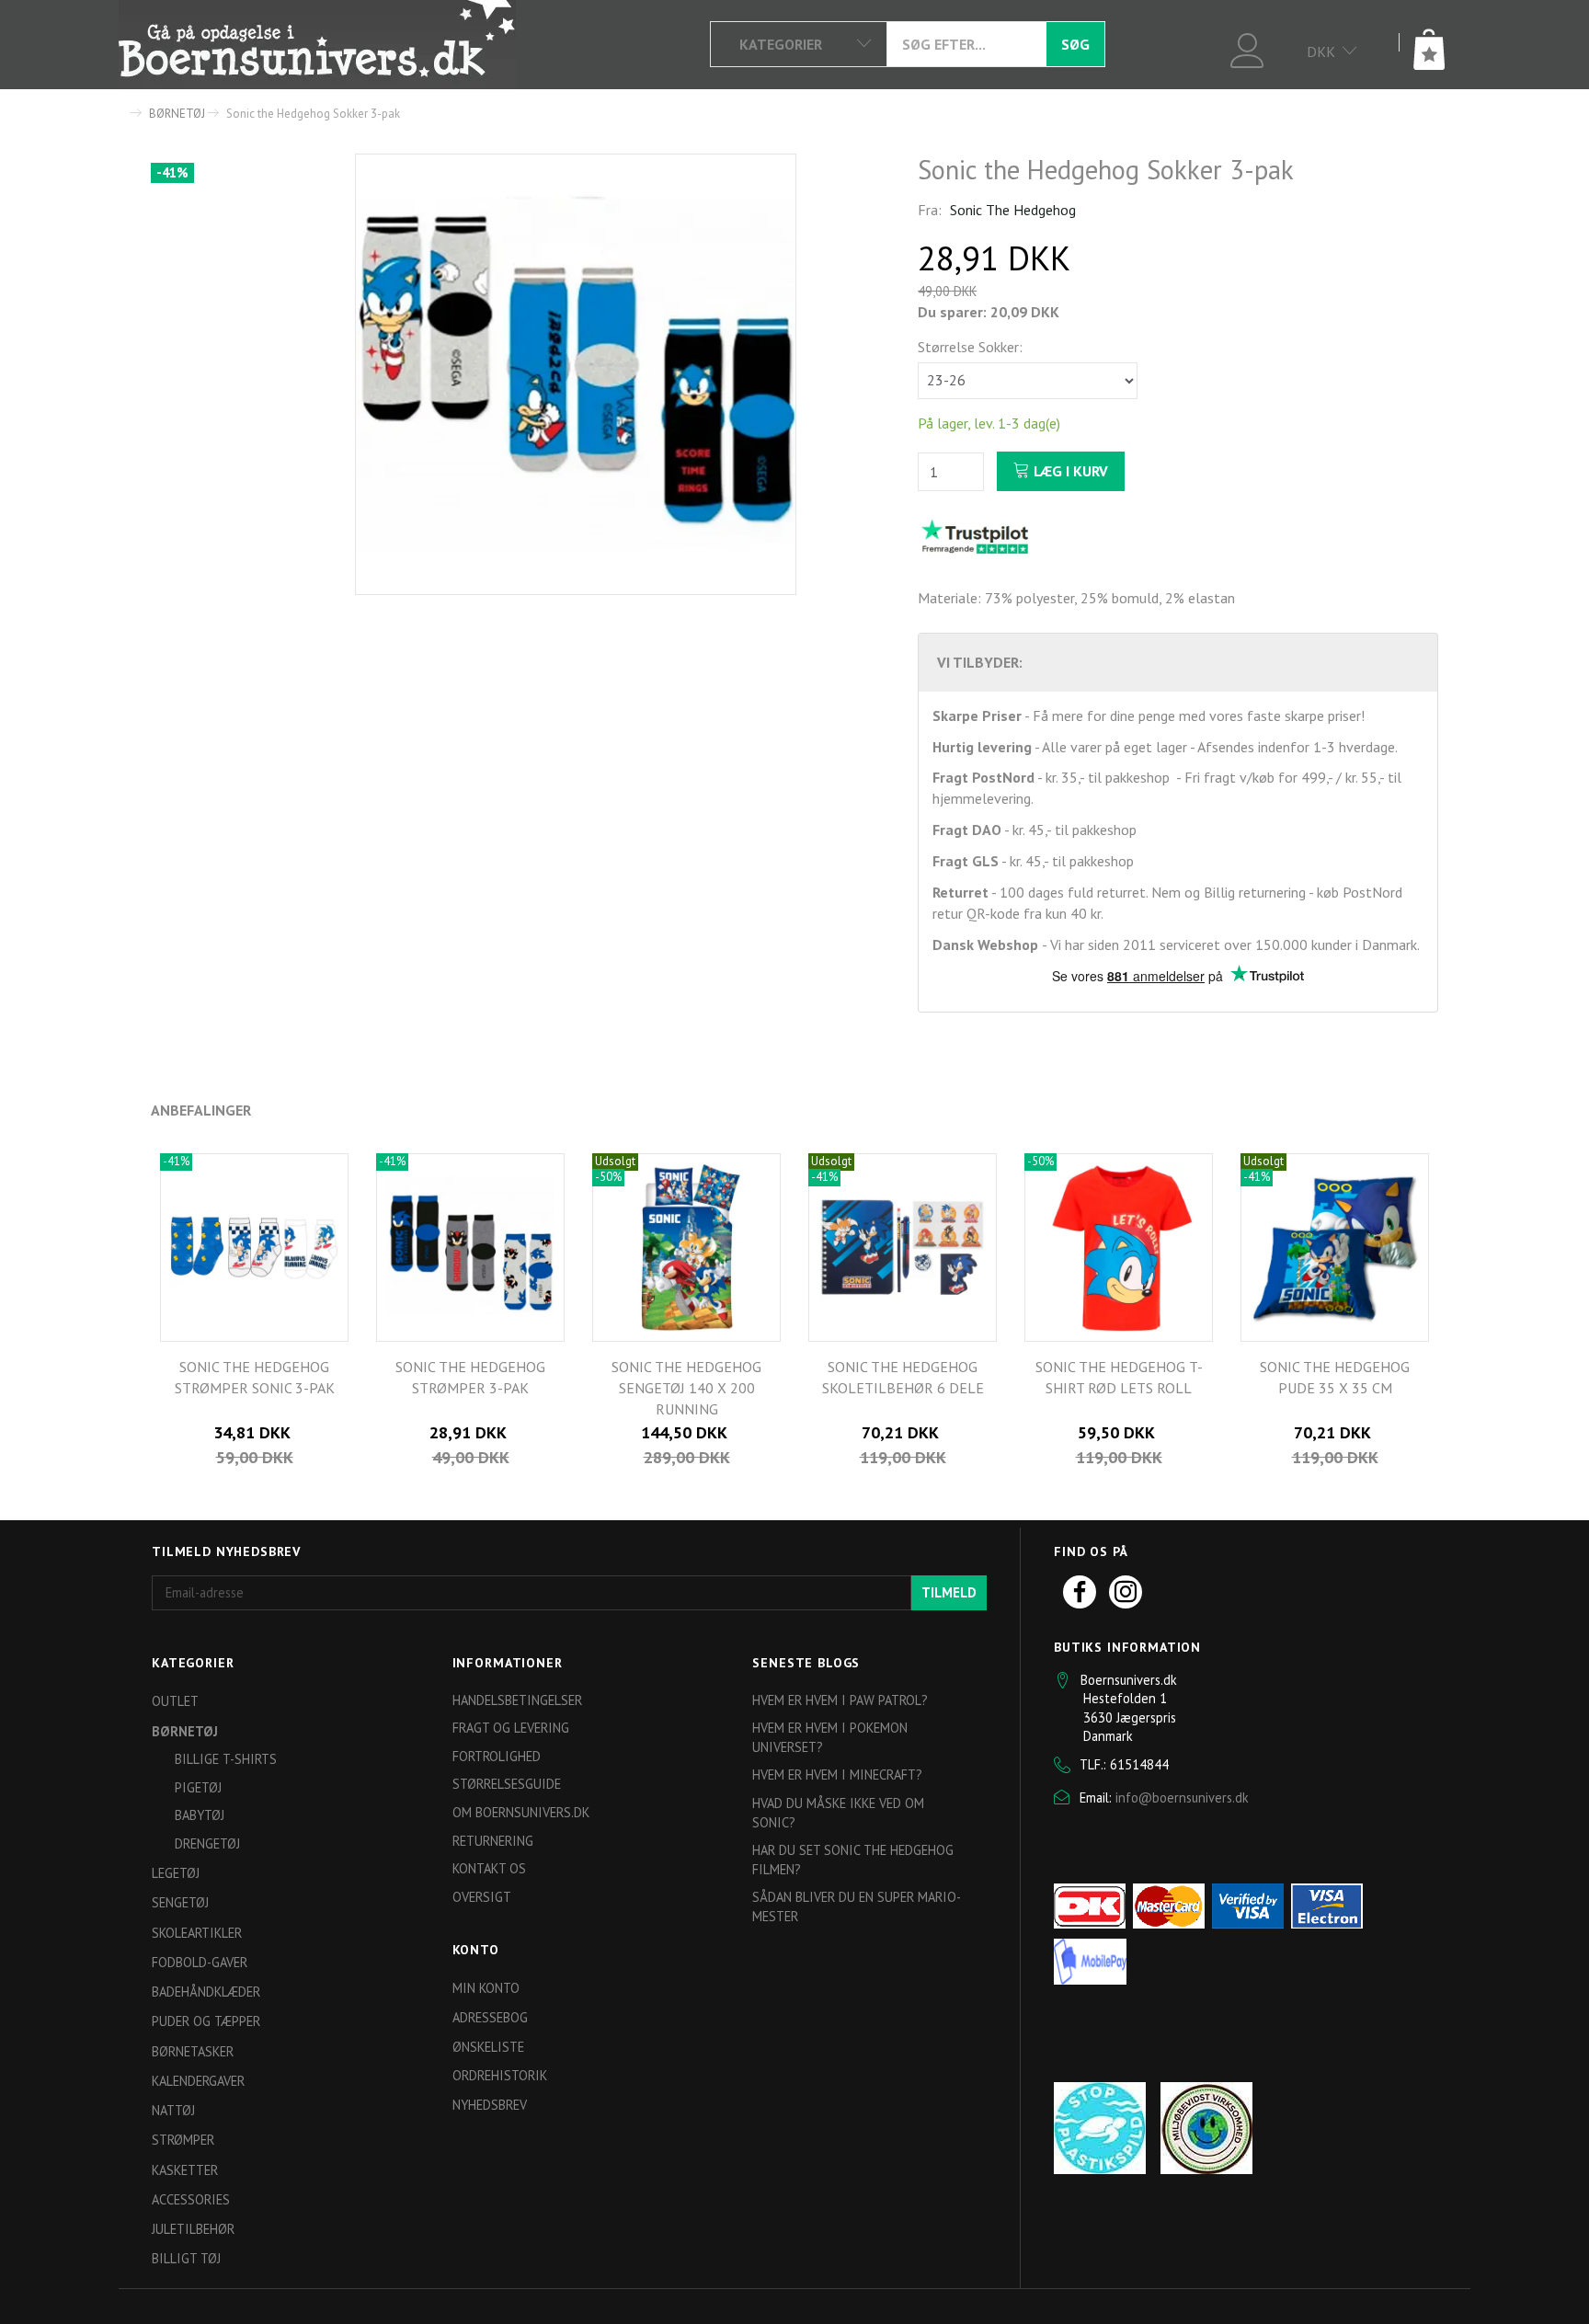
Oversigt (482, 1897)
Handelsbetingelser (517, 1700)
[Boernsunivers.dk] (317, 44)
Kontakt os (489, 1868)
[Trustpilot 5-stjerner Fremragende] (975, 536)
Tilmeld (949, 1592)
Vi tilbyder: (980, 662)
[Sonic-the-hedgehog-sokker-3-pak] (576, 374)
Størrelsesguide (507, 1784)
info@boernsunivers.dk (1182, 1797)
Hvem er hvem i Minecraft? (837, 1774)
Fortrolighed (497, 1756)
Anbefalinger (201, 1110)
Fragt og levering (511, 1728)
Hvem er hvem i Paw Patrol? (840, 1700)
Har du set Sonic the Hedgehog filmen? (853, 1860)
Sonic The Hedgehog (1013, 210)
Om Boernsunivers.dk (521, 1812)
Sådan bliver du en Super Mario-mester (857, 1906)
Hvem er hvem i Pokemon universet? (830, 1737)
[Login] (1247, 48)
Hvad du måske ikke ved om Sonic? (838, 1813)
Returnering (493, 1841)
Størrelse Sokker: (970, 347)
